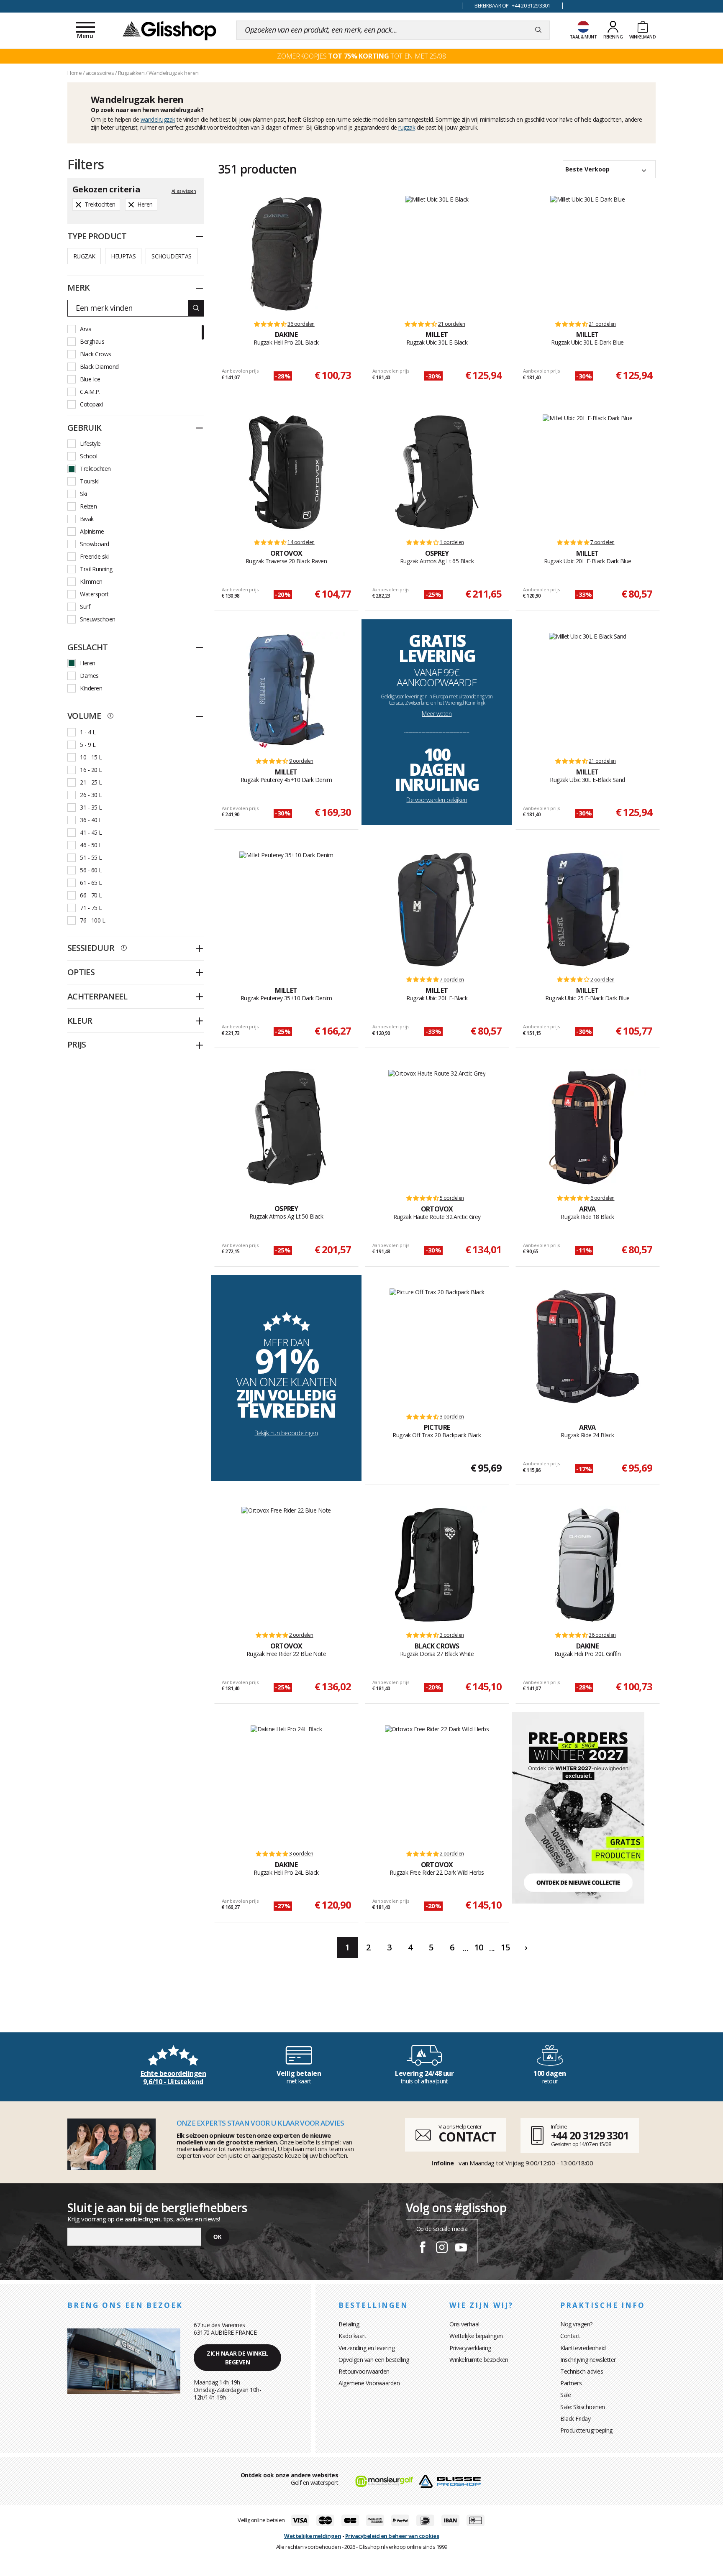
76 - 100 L (92, 920)
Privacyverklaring (470, 2348)
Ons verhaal (464, 2324)
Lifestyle (90, 443)
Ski (83, 494)
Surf (85, 607)
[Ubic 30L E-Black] (437, 254)
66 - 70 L (91, 895)
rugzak (407, 127)
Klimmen (91, 581)
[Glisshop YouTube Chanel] (461, 2249)
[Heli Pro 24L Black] (286, 1784)
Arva (86, 329)
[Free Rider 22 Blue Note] (286, 1565)
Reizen (88, 506)
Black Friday (575, 2419)
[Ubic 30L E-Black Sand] (588, 691)
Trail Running (96, 569)
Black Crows (96, 354)
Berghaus (92, 341)
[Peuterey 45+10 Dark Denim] (286, 691)
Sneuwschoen (98, 619)
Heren (88, 663)
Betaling (349, 2324)
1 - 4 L (88, 732)
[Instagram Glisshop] (442, 2249)
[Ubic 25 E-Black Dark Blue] (587, 910)
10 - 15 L (91, 757)
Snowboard (95, 544)
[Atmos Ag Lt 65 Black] (437, 472)
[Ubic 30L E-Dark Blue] (588, 254)
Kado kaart (352, 2336)
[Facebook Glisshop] (423, 2249)
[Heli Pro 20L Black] (286, 254)
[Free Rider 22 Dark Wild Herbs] (437, 1784)
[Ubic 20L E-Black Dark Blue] (588, 472)
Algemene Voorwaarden (369, 2383)
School (88, 456)
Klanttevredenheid (583, 2348)
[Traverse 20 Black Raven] (286, 472)
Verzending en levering (367, 2348)
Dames (89, 676)
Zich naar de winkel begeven (237, 2358)
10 (479, 1947)
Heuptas (123, 256)
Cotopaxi (91, 404)
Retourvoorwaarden (364, 2371)
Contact (570, 2336)
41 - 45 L (91, 832)
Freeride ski (94, 556)
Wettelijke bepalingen (476, 2336)
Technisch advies (582, 2371)
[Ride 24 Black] (587, 1347)
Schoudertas (171, 256)
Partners (571, 2383)
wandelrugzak (158, 119)
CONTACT (467, 2137)
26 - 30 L (91, 795)
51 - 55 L (91, 857)
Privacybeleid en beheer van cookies (392, 2536)
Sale (565, 2395)
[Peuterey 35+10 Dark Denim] (286, 910)
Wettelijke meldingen (313, 2536)
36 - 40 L (91, 820)
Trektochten (95, 469)
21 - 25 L (91, 782)
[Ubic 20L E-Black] (437, 910)
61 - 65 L (91, 883)
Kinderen (91, 688)
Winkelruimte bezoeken (479, 2360)
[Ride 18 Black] (587, 1128)
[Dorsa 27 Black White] (437, 1565)
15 (505, 1947)
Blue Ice (90, 379)
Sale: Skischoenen (583, 2407)
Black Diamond (99, 367)
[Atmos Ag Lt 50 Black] (286, 1128)
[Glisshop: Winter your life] (169, 30)
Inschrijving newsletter (588, 2360)
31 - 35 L (91, 807)
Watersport (94, 594)
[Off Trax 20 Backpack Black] (437, 1347)
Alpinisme (92, 531)
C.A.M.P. (90, 392)
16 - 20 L (91, 770)
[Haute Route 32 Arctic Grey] (437, 1128)
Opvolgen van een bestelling (374, 2360)
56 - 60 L (91, 870)
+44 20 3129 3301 (590, 2135)
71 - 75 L (91, 908)
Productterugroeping (586, 2430)
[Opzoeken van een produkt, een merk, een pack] (538, 30)
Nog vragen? (576, 2324)
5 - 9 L (88, 745)
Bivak (87, 519)
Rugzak (84, 256)
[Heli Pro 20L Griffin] (587, 1565)
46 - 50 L (91, 845)
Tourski (89, 481)
